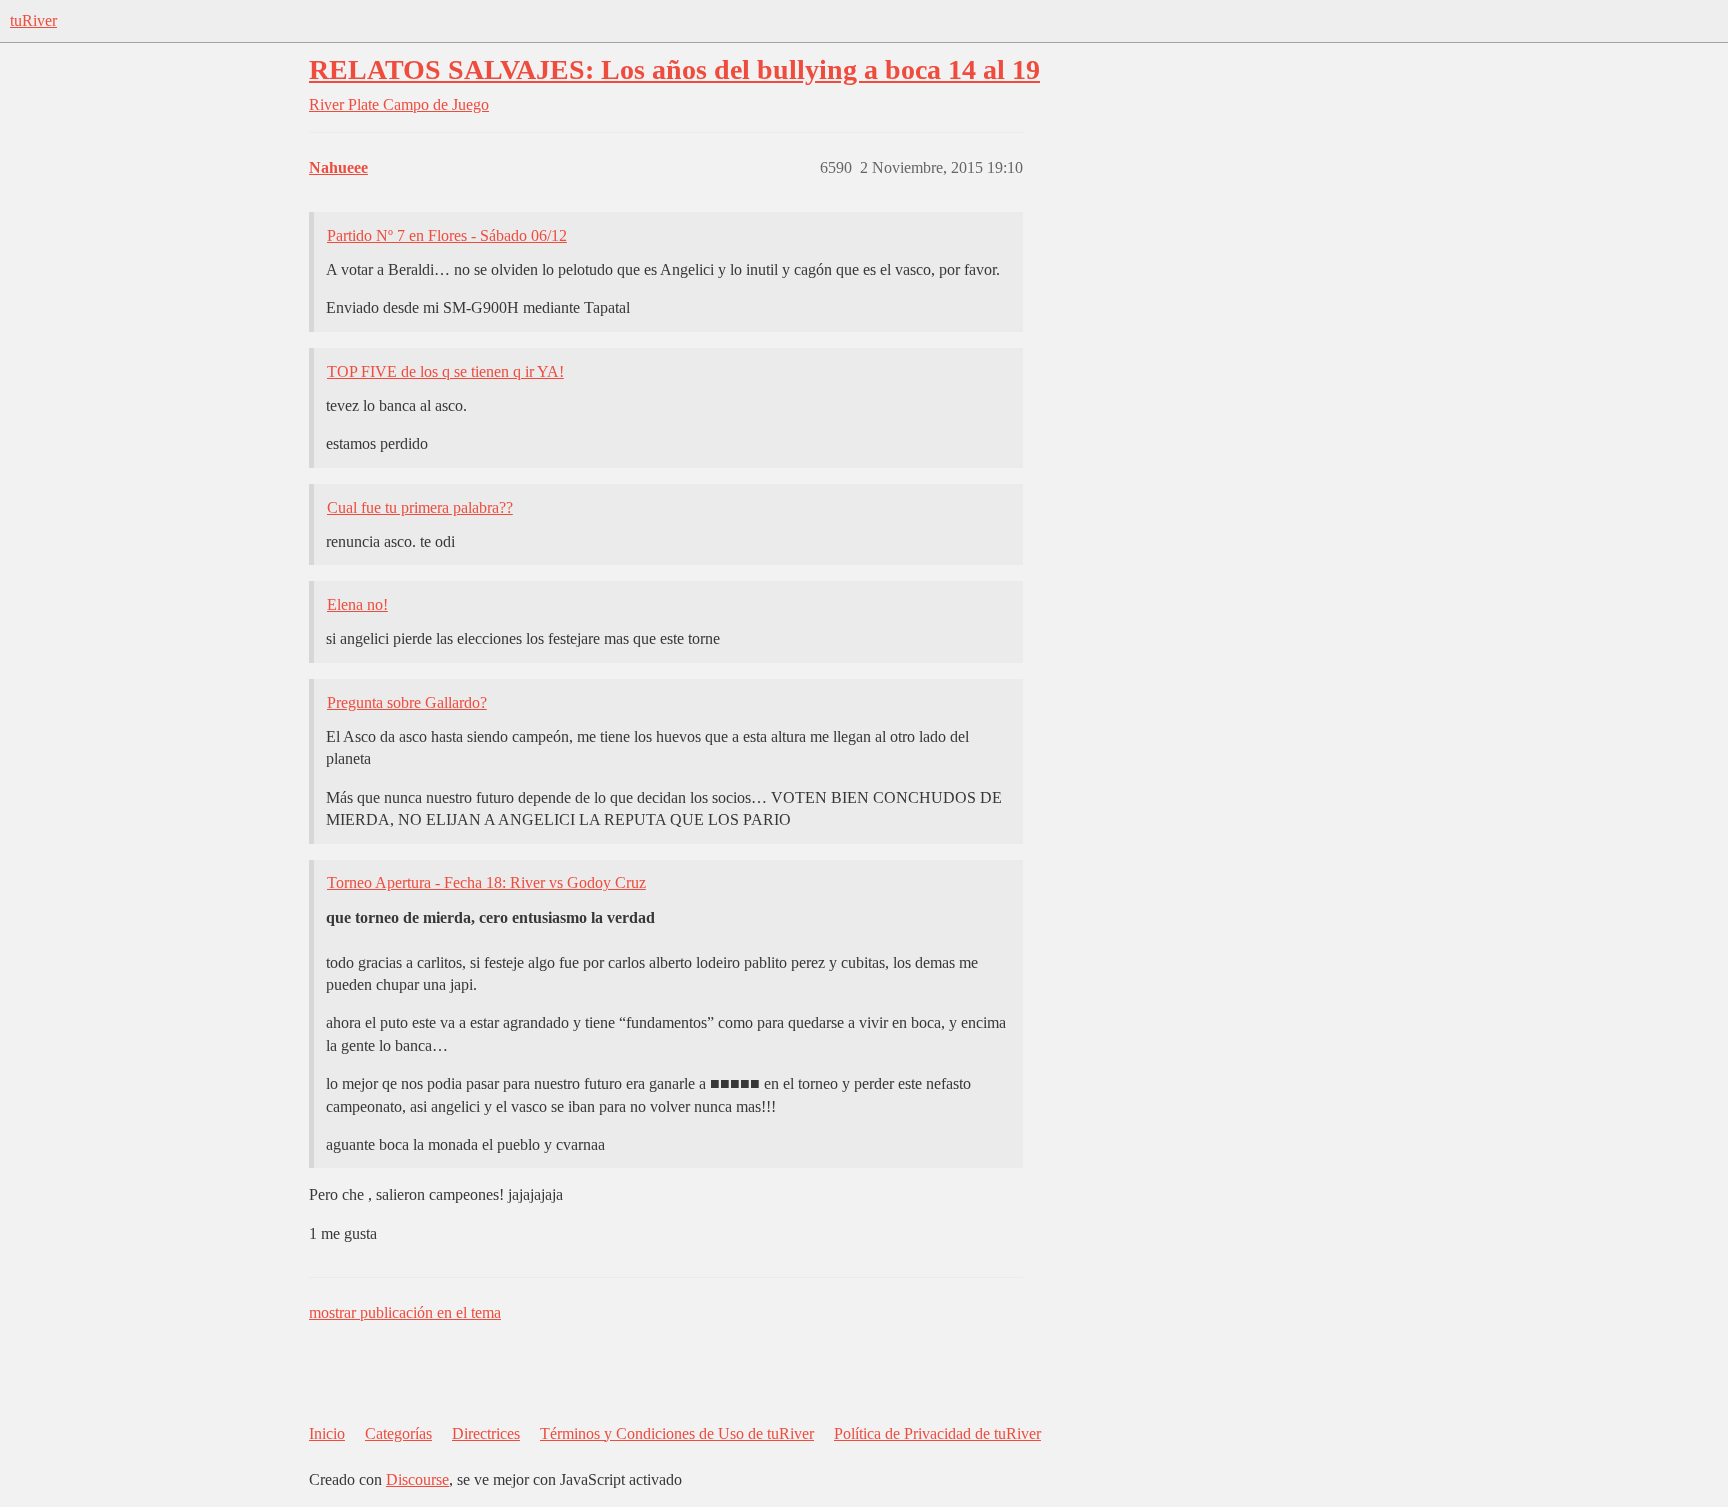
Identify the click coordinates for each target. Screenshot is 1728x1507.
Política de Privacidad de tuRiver (937, 1433)
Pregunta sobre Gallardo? (407, 702)
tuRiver (33, 20)
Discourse (417, 1479)
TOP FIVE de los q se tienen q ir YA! (445, 371)
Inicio (327, 1433)
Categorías (398, 1433)
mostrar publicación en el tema (405, 1312)
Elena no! (357, 604)
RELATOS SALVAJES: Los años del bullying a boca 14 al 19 (674, 69)
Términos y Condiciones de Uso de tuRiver (677, 1433)
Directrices (486, 1433)
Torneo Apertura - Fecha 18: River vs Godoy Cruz (486, 882)
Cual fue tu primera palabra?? (420, 507)
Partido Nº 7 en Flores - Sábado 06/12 (447, 235)
